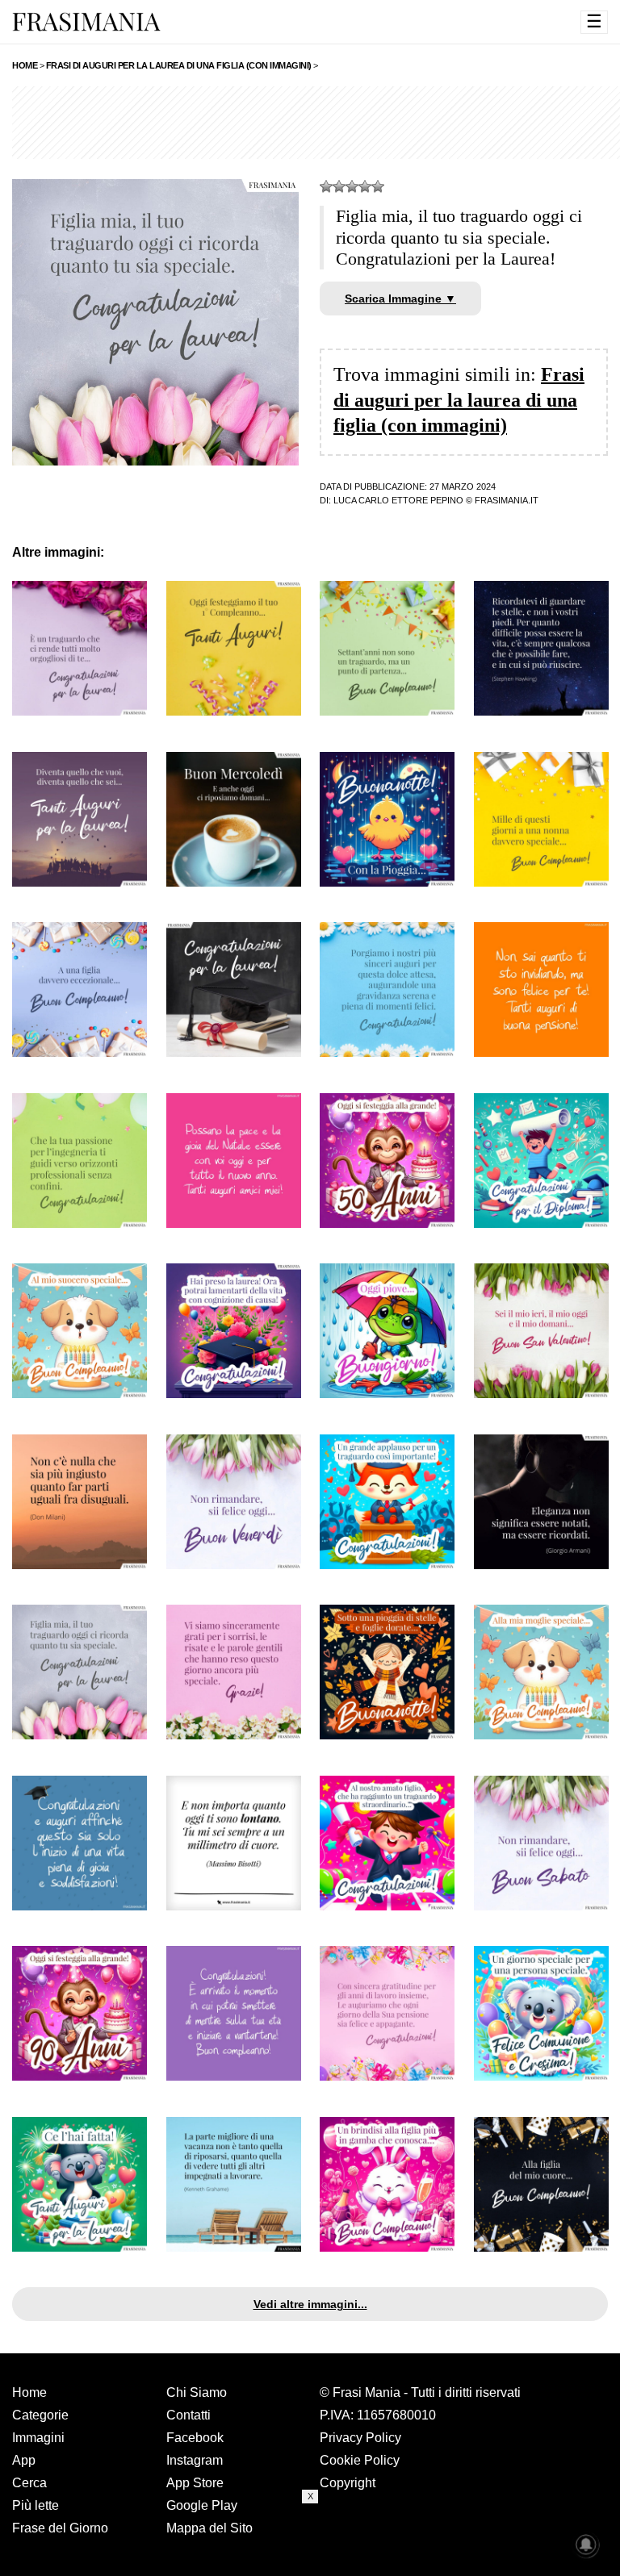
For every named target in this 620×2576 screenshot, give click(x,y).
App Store (195, 2483)
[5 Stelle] (378, 186)
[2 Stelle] (339, 186)
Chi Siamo (197, 2392)
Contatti (189, 2415)
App (24, 2460)
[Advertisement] (310, 2540)
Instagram (195, 2460)
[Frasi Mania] (86, 21)
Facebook (195, 2438)
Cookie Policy (360, 2460)
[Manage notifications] (586, 2545)
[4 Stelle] (365, 186)
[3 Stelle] (352, 186)
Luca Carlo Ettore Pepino (398, 500)
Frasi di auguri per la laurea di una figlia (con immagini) (459, 399)
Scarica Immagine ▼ (400, 299)
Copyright (348, 2483)
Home (29, 2392)
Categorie (40, 2415)
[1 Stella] (326, 186)
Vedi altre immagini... (310, 2304)
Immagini (38, 2438)
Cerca (29, 2483)
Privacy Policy (360, 2438)
